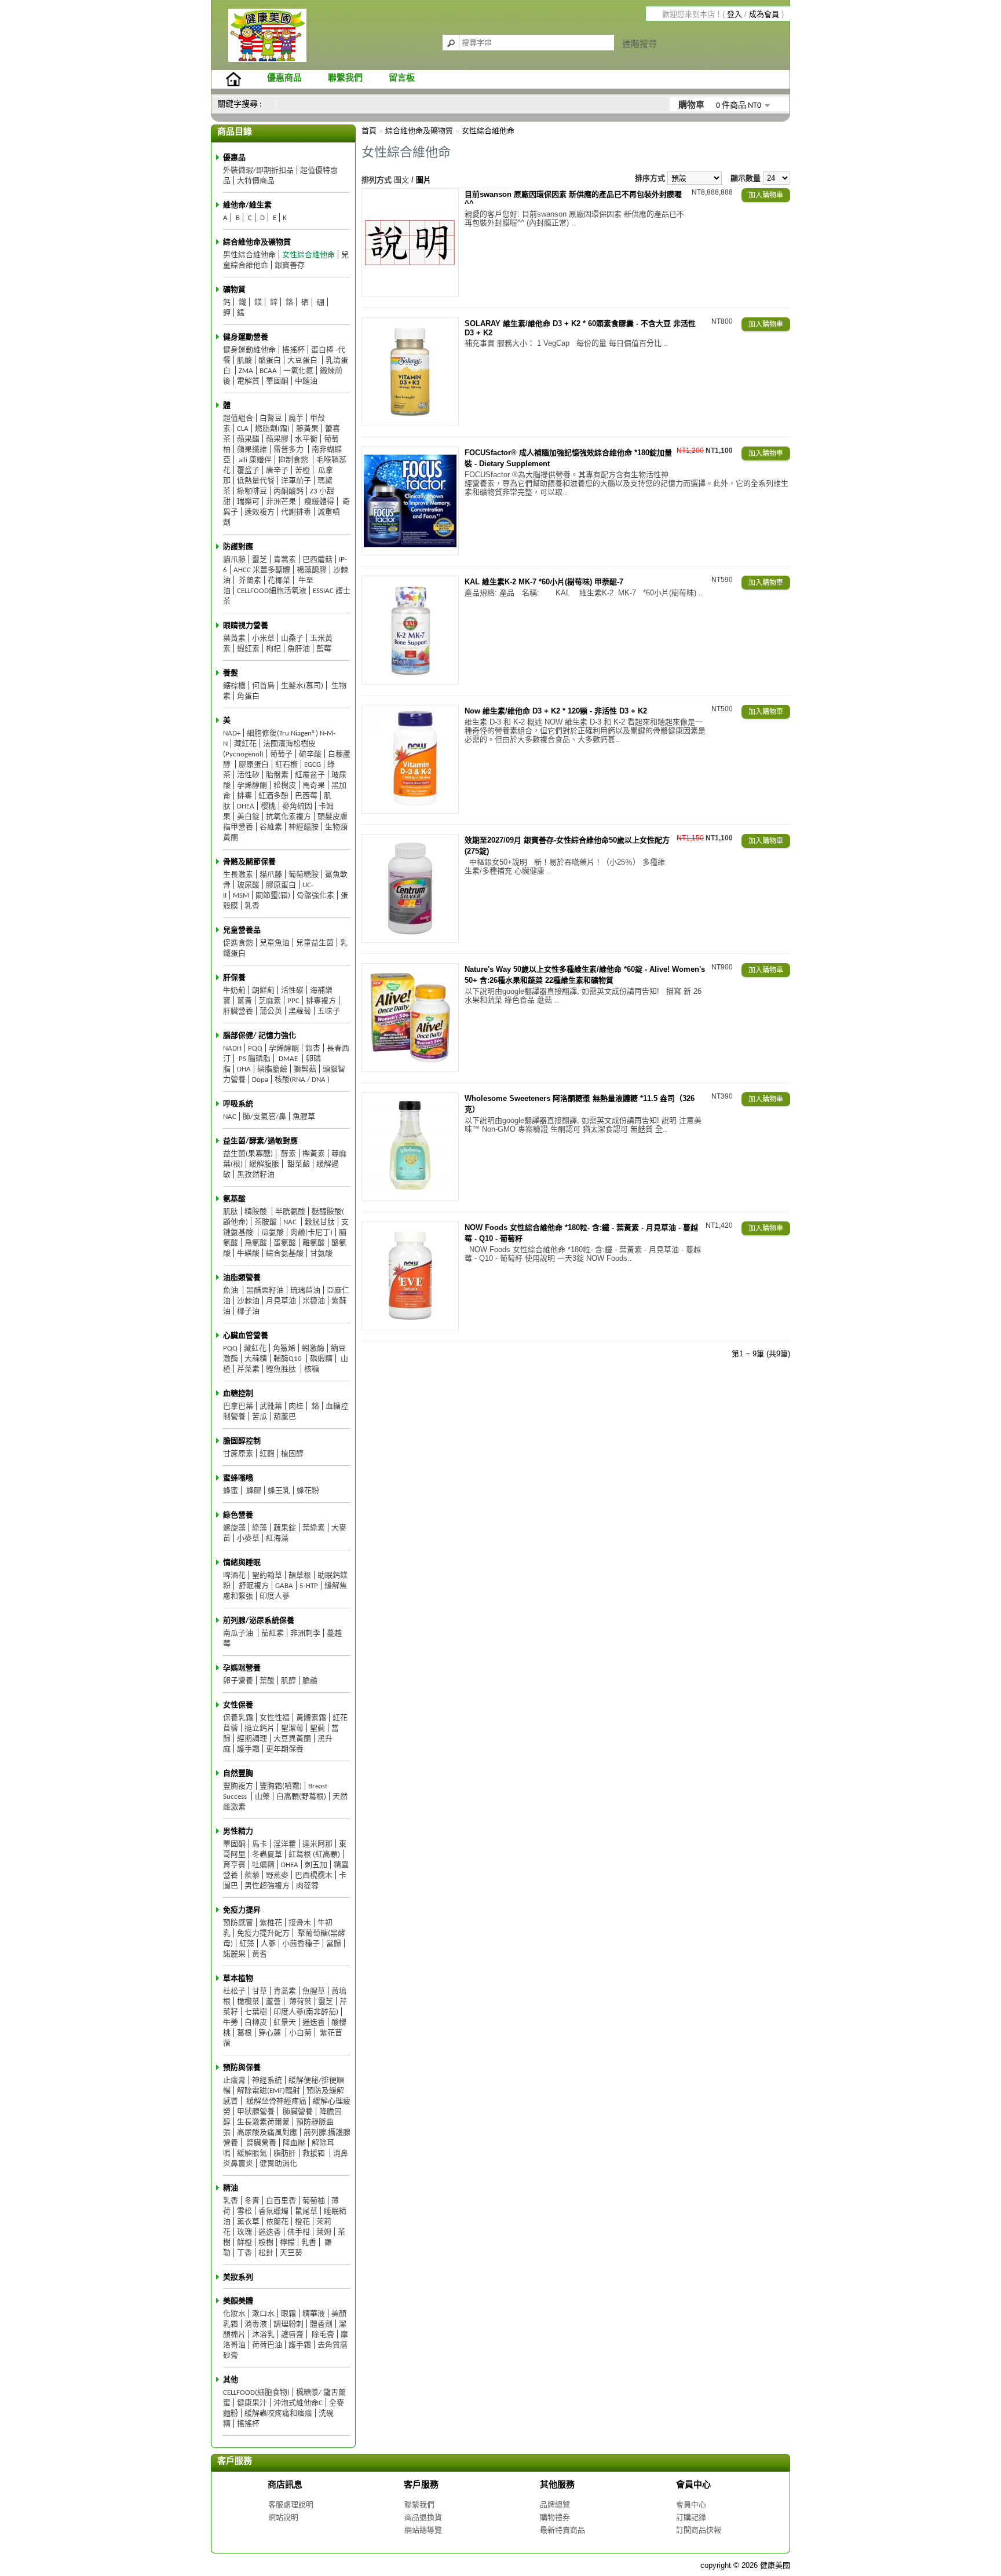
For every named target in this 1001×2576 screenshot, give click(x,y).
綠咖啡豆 (252, 491)
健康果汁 (252, 2403)
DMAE (288, 1059)
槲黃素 (314, 1154)
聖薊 (317, 1728)
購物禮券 (555, 2517)
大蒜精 (256, 1359)
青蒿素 (285, 560)
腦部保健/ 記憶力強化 (260, 1036)
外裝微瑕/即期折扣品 (258, 171)
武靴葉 (271, 1406)
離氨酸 (314, 1243)
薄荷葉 (299, 2002)
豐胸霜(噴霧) (281, 1786)
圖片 (423, 180)
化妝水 (234, 2314)
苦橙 (302, 471)
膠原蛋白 (254, 765)
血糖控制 (238, 1394)
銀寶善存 (290, 266)
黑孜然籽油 (256, 1175)
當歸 (334, 1944)
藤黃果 (307, 429)
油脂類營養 (242, 1278)
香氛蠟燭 (273, 2211)
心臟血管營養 (246, 1336)
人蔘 (268, 1944)
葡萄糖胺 (304, 875)
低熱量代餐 (256, 481)
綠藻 (260, 1528)
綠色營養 (238, 1515)
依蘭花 (277, 2222)
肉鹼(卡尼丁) (311, 1233)
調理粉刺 (288, 2324)
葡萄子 (281, 754)
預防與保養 (242, 2068)
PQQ (255, 1049)
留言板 (402, 78)
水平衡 (306, 439)
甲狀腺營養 (256, 2112)
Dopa (260, 1080)
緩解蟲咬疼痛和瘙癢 (278, 2414)
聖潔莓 (292, 1728)
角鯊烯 (284, 1349)
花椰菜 (279, 581)
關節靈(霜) (273, 896)
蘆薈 (273, 2002)
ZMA (246, 371)
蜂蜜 (231, 1491)
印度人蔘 (275, 1596)
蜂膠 (253, 1491)
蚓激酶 (313, 1349)
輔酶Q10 (288, 1359)
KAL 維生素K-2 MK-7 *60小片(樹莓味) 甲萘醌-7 (544, 582)
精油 (231, 2188)
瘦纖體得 (318, 502)
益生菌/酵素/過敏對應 (260, 1141)
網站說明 (283, 2517)
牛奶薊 (234, 991)
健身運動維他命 (249, 350)
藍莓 (324, 649)
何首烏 (263, 686)
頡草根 (300, 1576)
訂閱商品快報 (699, 2530)
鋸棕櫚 (234, 686)
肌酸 (244, 361)
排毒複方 (321, 1001)
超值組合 (238, 418)
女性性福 (275, 1718)
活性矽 (248, 775)
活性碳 (292, 991)
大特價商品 (256, 181)
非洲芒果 (281, 502)
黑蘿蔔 (300, 1011)
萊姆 (324, 2232)
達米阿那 (317, 1844)
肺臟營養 (297, 2112)
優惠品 (234, 158)
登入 (735, 14)
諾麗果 (234, 1954)
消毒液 (256, 2324)
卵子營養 (238, 1681)
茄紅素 (273, 1633)
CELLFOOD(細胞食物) (256, 2393)
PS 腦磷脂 (254, 1059)
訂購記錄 (691, 2517)
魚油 (231, 1291)
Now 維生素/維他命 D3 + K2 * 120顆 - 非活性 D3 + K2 (556, 711)
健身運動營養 (246, 337)
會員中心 (691, 2504)
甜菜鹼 (298, 1164)
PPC (293, 1001)
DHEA (246, 806)
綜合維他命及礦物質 (257, 242)
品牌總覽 (555, 2504)
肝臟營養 (238, 1011)
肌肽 (231, 1212)
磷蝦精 (321, 1359)
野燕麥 (277, 1876)
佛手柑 (299, 2232)
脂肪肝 (285, 2154)
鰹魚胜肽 (282, 1369)
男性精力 (238, 1832)
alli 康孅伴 (254, 460)
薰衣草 (248, 2222)
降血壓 (294, 2143)
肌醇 (288, 1681)
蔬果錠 (285, 1528)
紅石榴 (286, 765)
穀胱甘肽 (320, 1222)
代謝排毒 (296, 512)
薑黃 (244, 1001)
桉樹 (266, 2243)
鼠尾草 (306, 2211)
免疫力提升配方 (263, 1933)
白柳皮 (256, 2023)
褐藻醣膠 (312, 570)
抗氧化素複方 (288, 817)
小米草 (263, 638)
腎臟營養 (260, 2143)
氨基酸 (234, 1199)
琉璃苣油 (305, 1291)
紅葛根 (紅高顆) (314, 1855)
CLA (243, 429)
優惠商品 (284, 78)
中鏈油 (306, 381)
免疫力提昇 (242, 1910)
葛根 (244, 2033)
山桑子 (292, 638)
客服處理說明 (291, 2504)
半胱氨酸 (290, 1212)
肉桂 (296, 1406)
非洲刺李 (305, 1633)
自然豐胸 (238, 1774)
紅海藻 (277, 1538)
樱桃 (268, 806)
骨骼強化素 (315, 896)
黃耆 (260, 1954)
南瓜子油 (239, 1633)
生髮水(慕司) (302, 686)
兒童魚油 (275, 943)
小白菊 (300, 2033)
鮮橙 (244, 2243)
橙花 (302, 2222)
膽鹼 (310, 1681)
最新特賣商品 (562, 2530)
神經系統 (267, 2081)
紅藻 (247, 1944)
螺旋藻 (234, 1528)
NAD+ (232, 733)
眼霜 (288, 2314)
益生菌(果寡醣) (248, 1154)
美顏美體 (238, 2301)
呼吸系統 (238, 1104)
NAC (230, 1117)
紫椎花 (271, 1923)
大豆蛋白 (303, 361)
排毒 (244, 796)
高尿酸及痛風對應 (267, 2133)
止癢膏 (234, 2081)
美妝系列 (238, 2277)
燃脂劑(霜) (272, 429)
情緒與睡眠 (242, 1563)
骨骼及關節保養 (249, 862)
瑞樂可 (248, 502)
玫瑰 (244, 2232)
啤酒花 (234, 1576)
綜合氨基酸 (285, 1254)
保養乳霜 (238, 1718)
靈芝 (260, 560)
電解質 (248, 381)
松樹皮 (285, 786)
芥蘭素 (249, 581)
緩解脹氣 (252, 2154)
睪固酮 (277, 381)
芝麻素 (270, 1001)
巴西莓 (306, 796)
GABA (284, 1586)
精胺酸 (257, 1212)
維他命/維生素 (247, 205)
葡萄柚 (314, 2201)
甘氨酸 (321, 1254)
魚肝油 (299, 649)
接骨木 (300, 1923)
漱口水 (263, 2314)
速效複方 (260, 512)
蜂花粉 (308, 1491)
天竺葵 (291, 2253)
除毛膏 (322, 2335)
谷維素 (271, 827)
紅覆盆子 (310, 775)
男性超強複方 (267, 1886)
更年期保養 (285, 1749)
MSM (241, 896)
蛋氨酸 (285, 1243)
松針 (266, 2253)
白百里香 (281, 2201)
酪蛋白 (270, 361)
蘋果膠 (277, 439)
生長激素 (238, 875)
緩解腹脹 (264, 1164)
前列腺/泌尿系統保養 (259, 1621)
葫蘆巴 (285, 1417)
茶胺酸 (266, 1222)
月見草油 (281, 1301)
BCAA (268, 371)
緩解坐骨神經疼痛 (275, 2101)
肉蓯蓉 (307, 1886)
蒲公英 (271, 1011)
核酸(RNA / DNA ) (302, 1080)
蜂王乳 (279, 1491)
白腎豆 (271, 418)
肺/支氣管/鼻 (264, 1117)
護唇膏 (292, 2335)
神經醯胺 (304, 827)
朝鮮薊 (263, 991)
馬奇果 (314, 786)
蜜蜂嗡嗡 (238, 1478)
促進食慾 (238, 943)
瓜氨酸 (273, 1233)
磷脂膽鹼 (272, 1069)
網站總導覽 (423, 2530)
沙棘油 (248, 1301)
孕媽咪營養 (242, 1668)
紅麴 (267, 1454)
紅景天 (285, 2023)
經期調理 (252, 1739)
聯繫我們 (345, 78)
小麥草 (248, 1538)
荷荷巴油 (267, 2345)
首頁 (369, 131)
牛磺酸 (248, 1254)
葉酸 (267, 1681)
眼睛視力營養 (246, 626)
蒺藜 (252, 1876)
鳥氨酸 (256, 1243)
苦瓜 (260, 1417)
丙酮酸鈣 (288, 491)
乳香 (252, 906)
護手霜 (248, 1749)
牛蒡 (231, 2023)
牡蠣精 (263, 1865)
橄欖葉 (248, 2002)
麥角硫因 (297, 806)
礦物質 (234, 290)
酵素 (288, 1154)
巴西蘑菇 (317, 560)
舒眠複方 (253, 1586)
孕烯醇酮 (252, 786)
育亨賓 (234, 1865)
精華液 (314, 2314)
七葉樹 (256, 2012)
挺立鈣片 (260, 1728)
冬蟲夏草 (267, 1855)
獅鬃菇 (305, 1069)
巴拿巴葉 (238, 1406)
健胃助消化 (278, 2164)
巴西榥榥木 (314, 1876)
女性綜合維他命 (308, 255)
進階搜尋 (640, 44)
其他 (231, 2380)
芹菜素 (248, 1369)
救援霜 (315, 2154)
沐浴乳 (263, 2335)
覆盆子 (248, 471)
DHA (244, 1069)
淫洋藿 (285, 1844)
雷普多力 (289, 450)
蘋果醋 (248, 439)
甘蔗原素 (238, 1454)
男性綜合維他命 (249, 255)
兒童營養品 (242, 930)
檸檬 (287, 2243)
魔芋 (296, 418)
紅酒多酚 (273, 796)
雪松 (244, 2211)
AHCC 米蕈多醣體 (262, 570)
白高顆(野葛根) (301, 1797)
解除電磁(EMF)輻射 (268, 2091)
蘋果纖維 (252, 450)
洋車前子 (296, 481)
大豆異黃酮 (292, 1739)
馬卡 (260, 1844)
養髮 (231, 673)
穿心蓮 (271, 2033)
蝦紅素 (248, 649)
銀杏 (313, 1049)
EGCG (313, 765)
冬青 (252, 2201)
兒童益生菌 (315, 943)
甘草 (260, 1991)
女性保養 (238, 1705)
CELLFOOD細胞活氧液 (272, 591)
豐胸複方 (238, 1786)
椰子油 (248, 1311)
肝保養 (234, 978)
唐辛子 (277, 471)
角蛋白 (248, 696)
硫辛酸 (310, 754)
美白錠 (248, 817)
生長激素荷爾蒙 (263, 2122)
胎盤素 (277, 775)
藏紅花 (245, 744)
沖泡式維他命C (298, 2403)
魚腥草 (304, 1117)
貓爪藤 (234, 560)
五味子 (329, 1011)
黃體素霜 (311, 1718)
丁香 (244, 2253)
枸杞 (273, 649)
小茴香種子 (301, 1944)
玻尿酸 (248, 885)
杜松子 (234, 1991)
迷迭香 (314, 2023)
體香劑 (321, 2324)
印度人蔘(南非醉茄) (306, 2012)
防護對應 (238, 547)
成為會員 (764, 14)
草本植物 (238, 1979)
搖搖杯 (293, 350)
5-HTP (309, 1586)
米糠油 (314, 1301)
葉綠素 (314, 1528)
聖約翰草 (267, 1576)
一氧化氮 (298, 371)
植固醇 (292, 1454)
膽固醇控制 (242, 1441)
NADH (232, 1049)
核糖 (312, 1369)
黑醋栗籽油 (265, 1291)
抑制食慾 (294, 460)
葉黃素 (234, 638)
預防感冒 (238, 1923)
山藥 (262, 1797)
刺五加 (316, 1865)
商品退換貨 (423, 2517)
